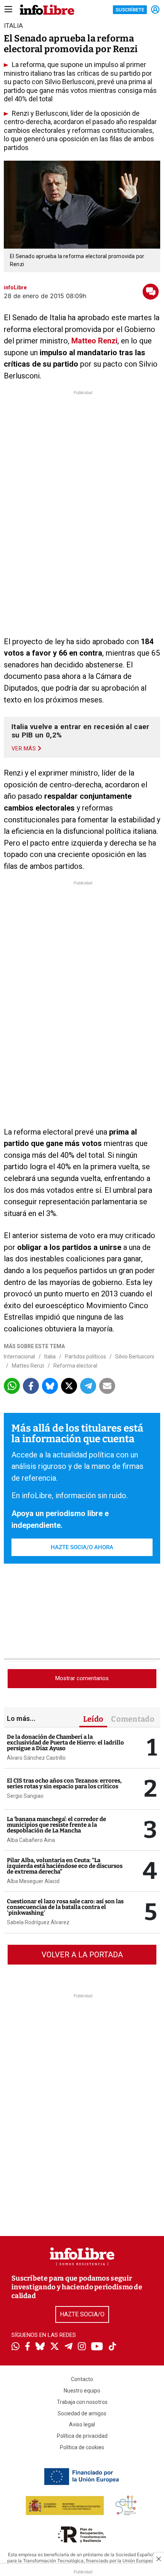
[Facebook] (27, 2347)
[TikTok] (113, 2347)
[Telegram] (68, 2347)
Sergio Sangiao (25, 1796)
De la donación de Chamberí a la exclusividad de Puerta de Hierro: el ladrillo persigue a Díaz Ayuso (65, 1743)
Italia (50, 1357)
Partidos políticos (85, 1357)
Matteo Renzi (94, 341)
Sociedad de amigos (82, 2413)
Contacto (82, 2379)
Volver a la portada (82, 1955)
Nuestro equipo (82, 2391)
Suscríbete (130, 10)
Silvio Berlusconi (135, 1357)
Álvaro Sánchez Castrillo (36, 1758)
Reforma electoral (75, 1366)
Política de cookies (82, 2447)
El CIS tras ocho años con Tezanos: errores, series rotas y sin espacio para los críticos (64, 1784)
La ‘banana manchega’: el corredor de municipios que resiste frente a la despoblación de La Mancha (56, 1825)
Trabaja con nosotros (82, 2402)
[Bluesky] (40, 2347)
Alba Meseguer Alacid (33, 1881)
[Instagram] (82, 2347)
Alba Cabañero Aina (31, 1840)
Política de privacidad (82, 2436)
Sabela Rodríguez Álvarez (38, 1922)
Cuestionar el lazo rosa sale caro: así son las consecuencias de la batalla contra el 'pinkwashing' (65, 1907)
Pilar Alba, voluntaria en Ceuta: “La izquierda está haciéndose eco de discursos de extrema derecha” (65, 1866)
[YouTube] (97, 2347)
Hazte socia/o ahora (82, 1547)
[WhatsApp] (15, 2347)
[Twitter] (55, 2347)
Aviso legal (82, 2424)
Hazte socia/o (82, 2314)
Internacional (19, 1357)
